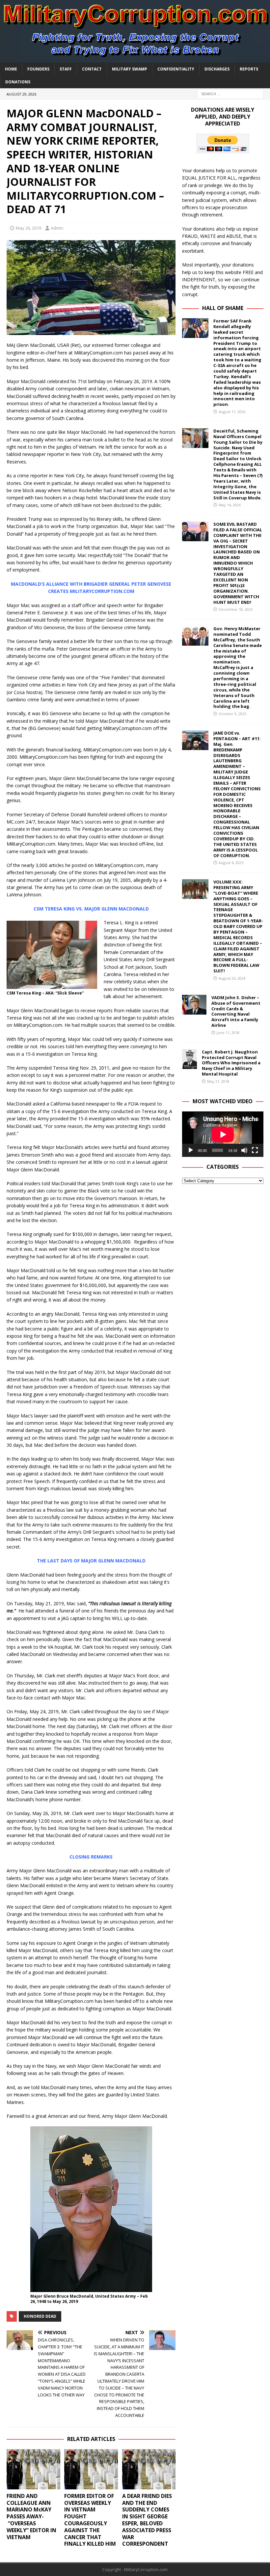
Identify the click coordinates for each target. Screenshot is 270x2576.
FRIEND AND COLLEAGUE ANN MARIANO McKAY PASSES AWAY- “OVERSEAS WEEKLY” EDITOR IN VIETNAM (31, 2517)
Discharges (217, 69)
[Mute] (244, 1150)
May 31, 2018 (218, 1081)
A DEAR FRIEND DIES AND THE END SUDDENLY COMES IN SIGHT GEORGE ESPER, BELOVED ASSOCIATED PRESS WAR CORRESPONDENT (147, 2520)
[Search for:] (230, 93)
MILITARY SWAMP (130, 69)
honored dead (40, 2316)
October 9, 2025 (232, 714)
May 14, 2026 (230, 505)
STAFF (66, 69)
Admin (57, 228)
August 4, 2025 (231, 863)
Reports (249, 69)
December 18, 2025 (236, 609)
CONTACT (92, 69)
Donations (18, 82)
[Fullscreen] (255, 1150)
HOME (11, 69)
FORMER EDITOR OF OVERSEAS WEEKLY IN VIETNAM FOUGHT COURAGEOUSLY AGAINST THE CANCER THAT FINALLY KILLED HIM (90, 2520)
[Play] (191, 1150)
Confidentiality (176, 69)
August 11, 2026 (232, 412)
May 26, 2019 (28, 228)
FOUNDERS (38, 69)
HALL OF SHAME (223, 308)
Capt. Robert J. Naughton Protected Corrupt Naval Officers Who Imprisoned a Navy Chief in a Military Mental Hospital (231, 1063)
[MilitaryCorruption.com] (135, 58)
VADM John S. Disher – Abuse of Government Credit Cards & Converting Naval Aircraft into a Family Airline (236, 1011)
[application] (223, 1134)
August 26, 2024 (232, 978)
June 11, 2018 (228, 1033)
